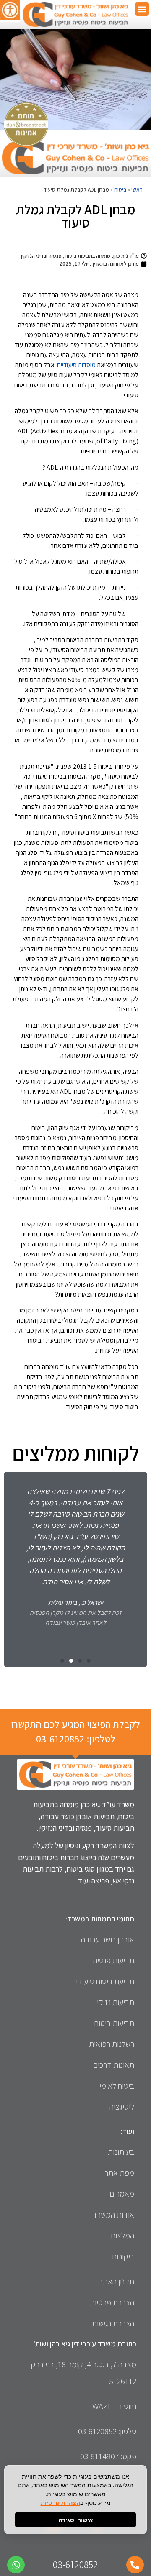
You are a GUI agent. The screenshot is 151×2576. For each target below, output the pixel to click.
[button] (142, 9)
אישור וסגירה (76, 2520)
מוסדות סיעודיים (76, 365)
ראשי (137, 189)
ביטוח (120, 189)
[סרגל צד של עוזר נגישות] (10, 10)
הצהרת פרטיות (60, 2503)
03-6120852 (60, 1739)
